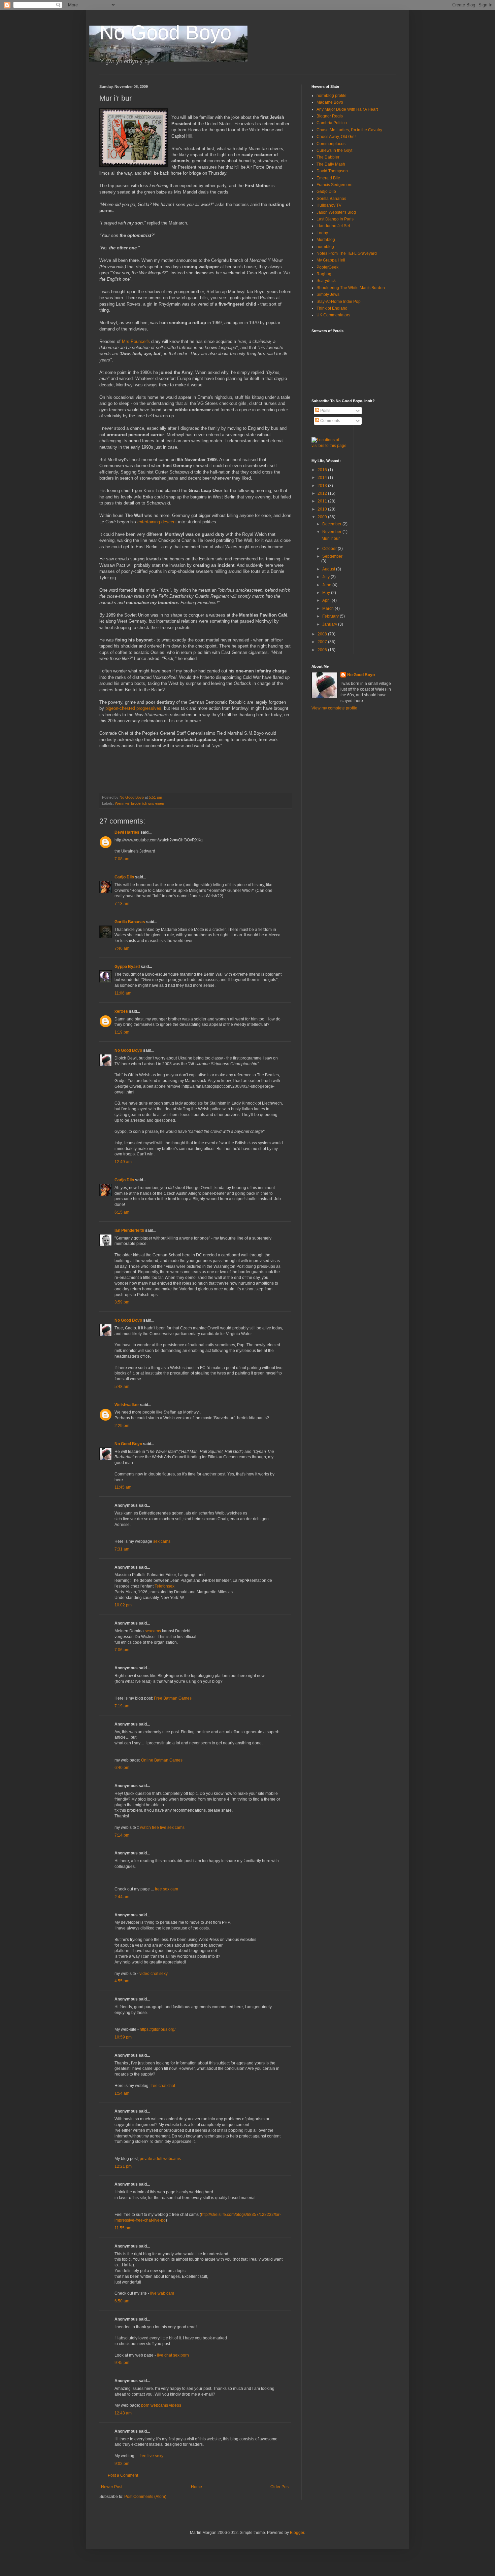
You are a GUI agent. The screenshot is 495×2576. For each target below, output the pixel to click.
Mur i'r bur (331, 538)
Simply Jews (328, 294)
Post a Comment (123, 2475)
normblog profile (332, 96)
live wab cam (162, 2293)
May (327, 593)
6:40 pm (122, 1768)
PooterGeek (327, 267)
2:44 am (122, 1897)
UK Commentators (333, 315)
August (329, 569)
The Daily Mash (331, 164)
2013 (323, 486)
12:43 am (123, 2413)
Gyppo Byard (127, 967)
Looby (322, 233)
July (326, 577)
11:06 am (123, 993)
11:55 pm (123, 2228)
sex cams (162, 1541)
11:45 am (123, 1487)
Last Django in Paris (335, 219)
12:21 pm (123, 2166)
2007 (323, 642)
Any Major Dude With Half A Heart (347, 109)
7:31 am (122, 1549)
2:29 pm (122, 1426)
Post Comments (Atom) (145, 2497)
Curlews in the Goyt (334, 150)
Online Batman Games (162, 1760)
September (332, 556)
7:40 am (122, 948)
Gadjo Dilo (124, 877)
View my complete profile (334, 708)
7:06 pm (122, 1650)
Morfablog (326, 240)
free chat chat (163, 2086)
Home (196, 2487)
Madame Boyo (330, 102)
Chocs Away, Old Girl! (336, 137)
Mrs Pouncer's (136, 341)
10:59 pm (123, 2037)
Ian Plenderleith (129, 1230)
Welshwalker (127, 1405)
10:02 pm (123, 1605)
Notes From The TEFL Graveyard (347, 253)
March (328, 608)
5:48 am (122, 1387)
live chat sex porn (173, 2355)
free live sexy (151, 2456)
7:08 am (122, 859)
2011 (323, 501)
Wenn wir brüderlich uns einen (139, 803)
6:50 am (122, 2301)
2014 (323, 478)
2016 (323, 470)
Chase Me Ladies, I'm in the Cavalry (349, 130)
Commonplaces (331, 144)
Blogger (297, 2533)
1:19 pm (122, 1032)
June (327, 585)
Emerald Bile (328, 178)
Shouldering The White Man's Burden (351, 288)
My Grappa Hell (331, 260)
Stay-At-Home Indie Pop (339, 302)
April (327, 600)
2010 (323, 509)
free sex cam (167, 1889)
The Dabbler (328, 157)
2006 (323, 650)
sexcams (153, 1631)
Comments (330, 421)
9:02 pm (122, 2464)
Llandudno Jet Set (333, 226)
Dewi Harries (127, 832)
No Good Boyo (165, 32)
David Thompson (332, 171)
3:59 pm (122, 1302)
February (331, 616)
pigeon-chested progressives (133, 708)
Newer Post (112, 2487)
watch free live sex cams (162, 1827)
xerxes (121, 1011)
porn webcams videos (161, 2405)
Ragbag (324, 274)
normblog (325, 247)
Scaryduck (326, 281)
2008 (323, 634)
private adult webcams (160, 2159)
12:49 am (123, 1162)
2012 (323, 493)
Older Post (280, 2487)
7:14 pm (122, 1835)
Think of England (332, 308)
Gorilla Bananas (130, 922)
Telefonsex (164, 1586)
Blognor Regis (330, 116)
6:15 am (122, 1212)
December (332, 524)
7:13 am (122, 904)
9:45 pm (122, 2363)
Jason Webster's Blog (336, 212)
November (332, 532)
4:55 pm (122, 1981)
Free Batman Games (173, 1698)
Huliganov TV (329, 205)
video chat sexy (154, 1974)
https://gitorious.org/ (158, 2029)
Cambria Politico (332, 123)
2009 (323, 517)
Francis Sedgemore (335, 185)
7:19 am (122, 1706)
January (330, 624)
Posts (325, 411)
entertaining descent (157, 522)
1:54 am (122, 2093)
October (330, 549)
